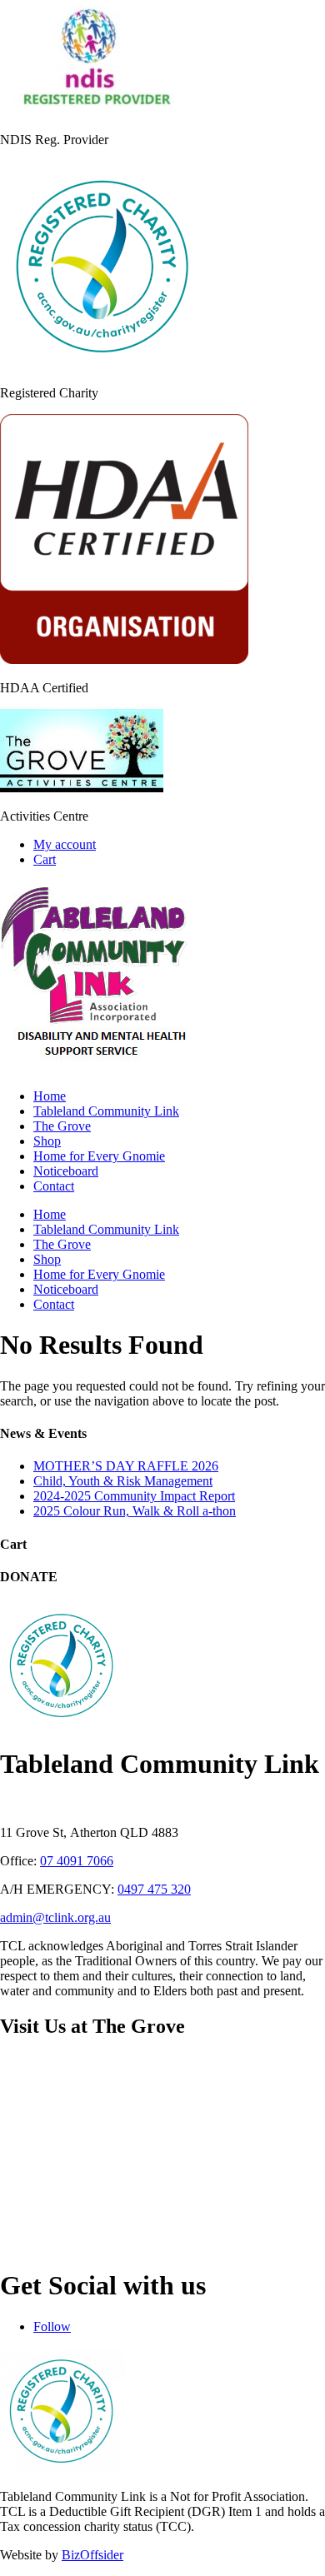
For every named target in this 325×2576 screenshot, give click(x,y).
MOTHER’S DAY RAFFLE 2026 (126, 1466)
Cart (45, 859)
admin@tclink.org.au (55, 1917)
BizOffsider (92, 2555)
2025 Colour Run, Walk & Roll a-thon (135, 1511)
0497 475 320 (154, 1889)
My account (65, 844)
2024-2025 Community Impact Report (134, 1496)
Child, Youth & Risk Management (123, 1481)
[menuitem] (50, 1096)
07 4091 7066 (77, 1861)
